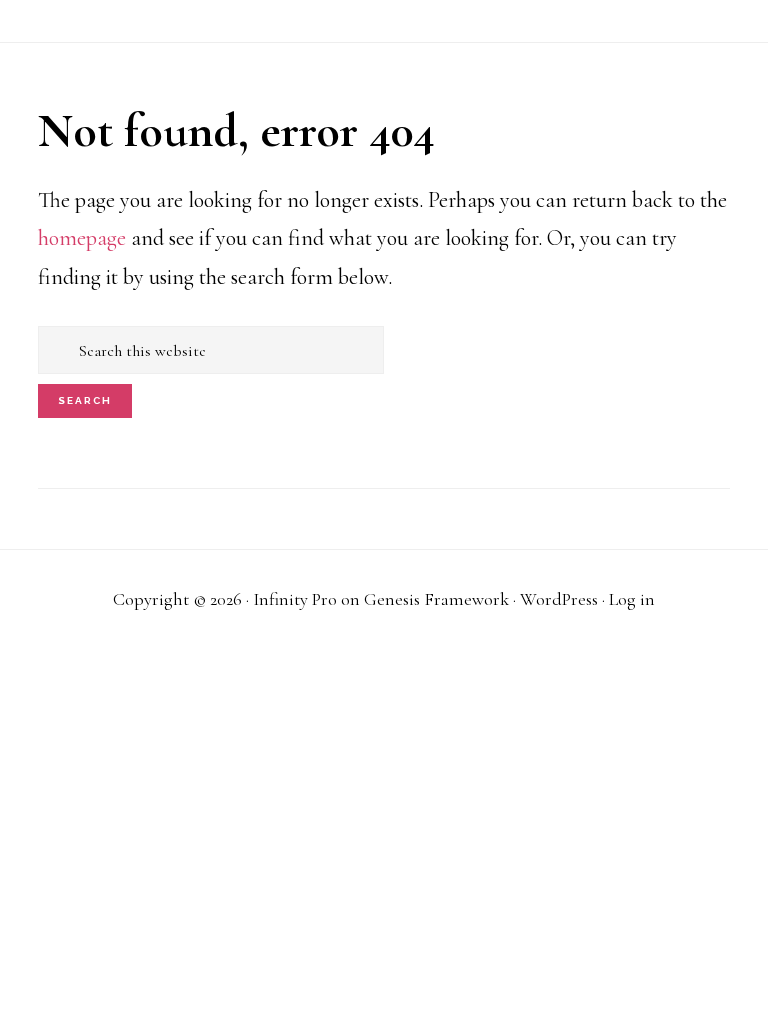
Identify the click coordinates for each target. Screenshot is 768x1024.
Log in (632, 599)
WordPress (559, 599)
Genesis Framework (436, 599)
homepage (82, 238)
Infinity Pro (295, 599)
